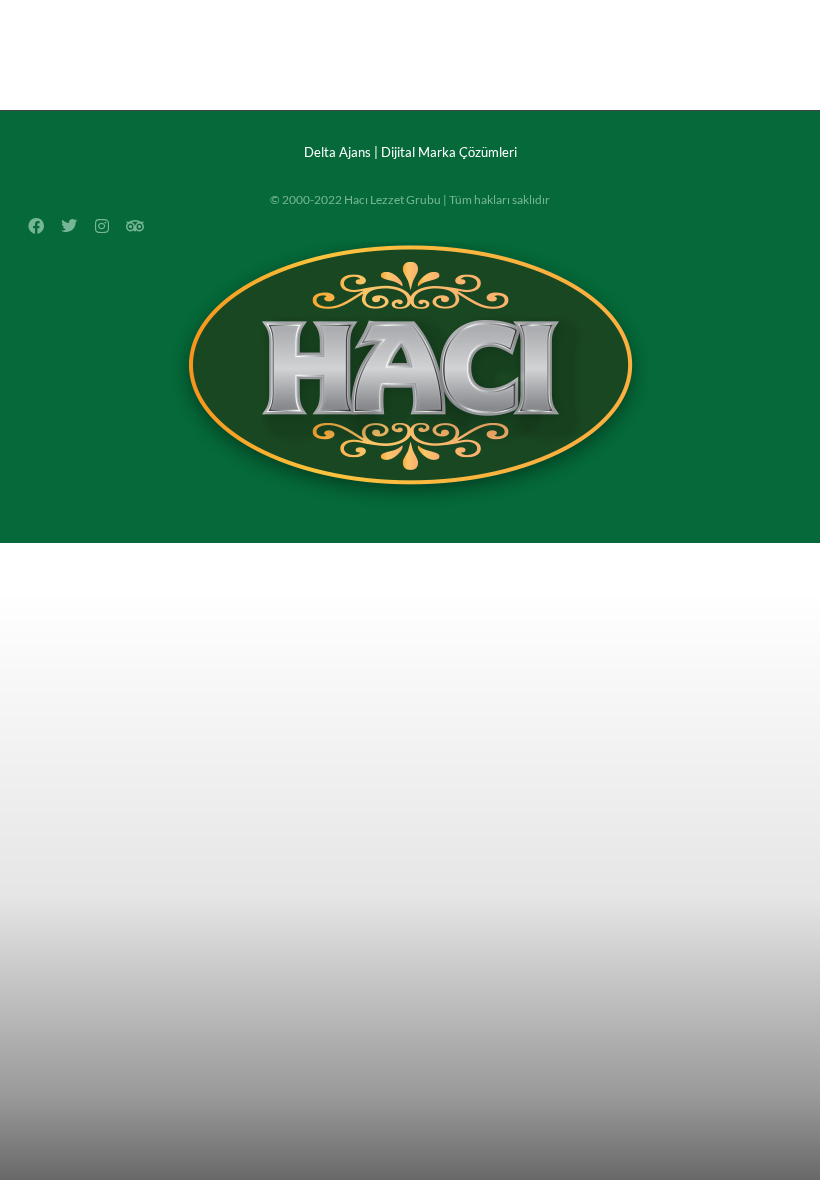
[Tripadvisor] (135, 226)
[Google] (688, 17)
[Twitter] (793, 17)
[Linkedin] (758, 17)
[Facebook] (653, 17)
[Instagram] (723, 17)
